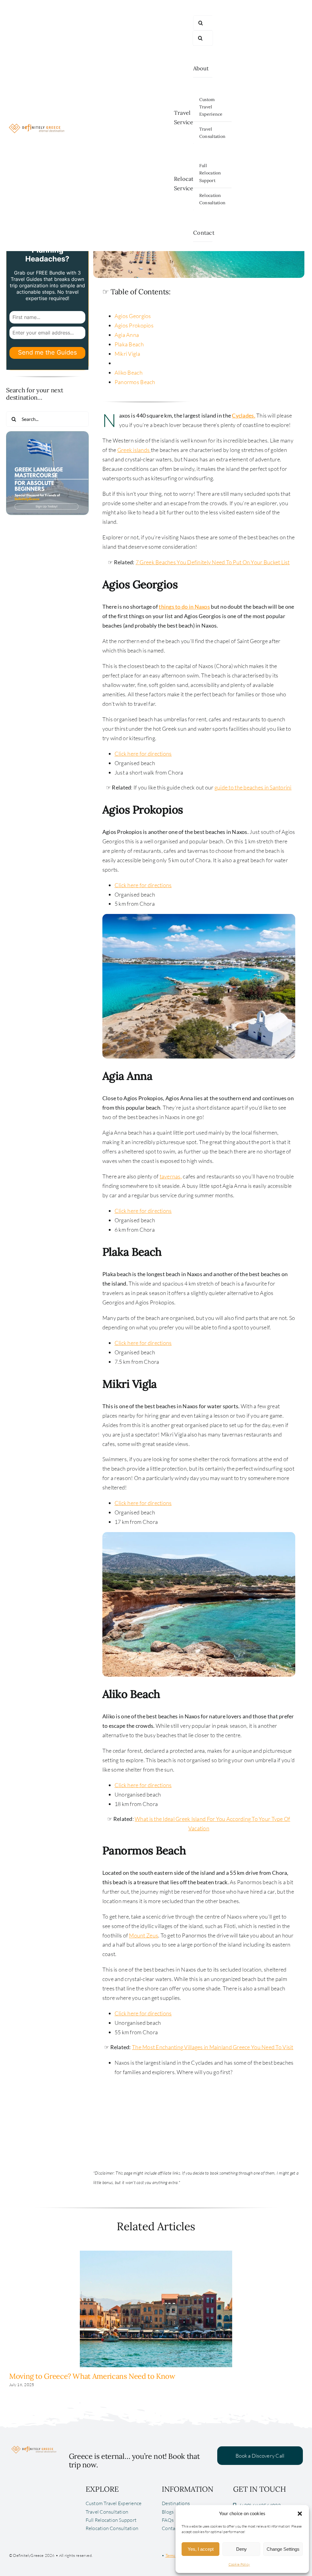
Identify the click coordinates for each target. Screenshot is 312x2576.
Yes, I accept (201, 2549)
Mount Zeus (144, 1935)
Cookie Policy (239, 2564)
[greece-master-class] (47, 434)
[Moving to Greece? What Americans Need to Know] (156, 2254)
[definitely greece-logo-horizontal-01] (37, 122)
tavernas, (171, 1176)
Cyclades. (243, 415)
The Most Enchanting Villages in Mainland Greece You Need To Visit (213, 2047)
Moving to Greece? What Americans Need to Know (92, 2376)
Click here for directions (143, 754)
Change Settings (283, 2549)
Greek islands (134, 450)
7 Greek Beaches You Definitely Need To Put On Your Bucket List (213, 562)
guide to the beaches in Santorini (253, 787)
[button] (300, 2514)
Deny (241, 2549)
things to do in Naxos (184, 607)
